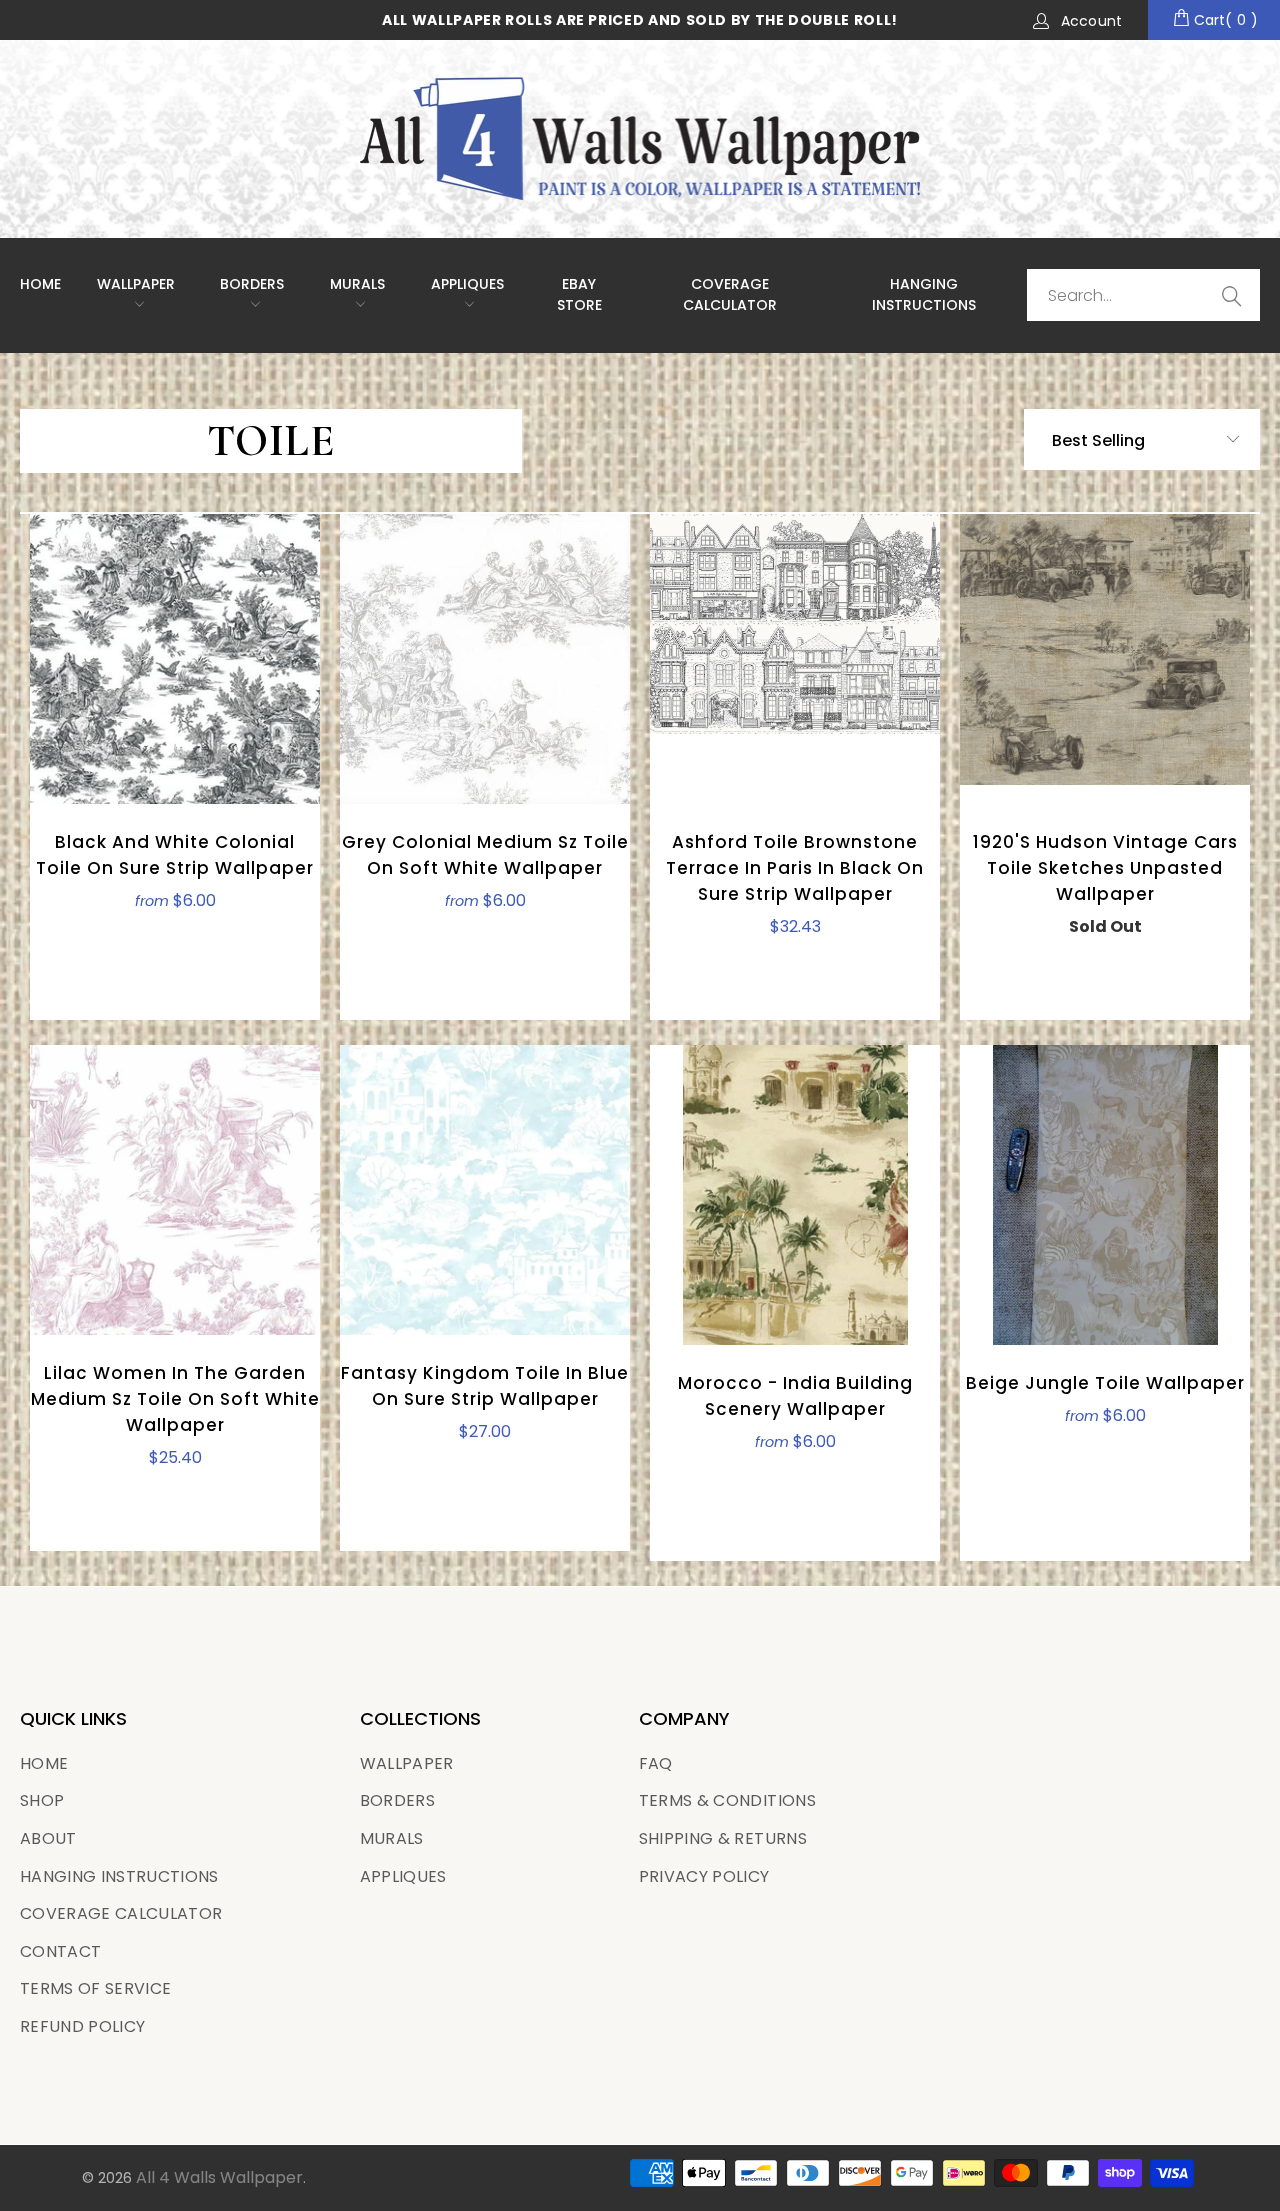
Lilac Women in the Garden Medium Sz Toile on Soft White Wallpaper (175, 1190)
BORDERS (397, 1800)
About (48, 1838)
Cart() (1224, 20)
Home (40, 284)
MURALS (357, 284)
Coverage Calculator (121, 1913)
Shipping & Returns (723, 1838)
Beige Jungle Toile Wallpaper (1105, 1195)
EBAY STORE (579, 294)
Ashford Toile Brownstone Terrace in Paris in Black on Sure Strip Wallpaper (795, 659)
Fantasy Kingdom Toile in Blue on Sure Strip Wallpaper (485, 1190)
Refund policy (82, 2026)
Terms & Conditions (727, 1800)
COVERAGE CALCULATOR (730, 294)
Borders (252, 284)
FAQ (656, 1763)
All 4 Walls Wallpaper (219, 2177)
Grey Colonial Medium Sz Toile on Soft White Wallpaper (485, 659)
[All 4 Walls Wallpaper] (640, 139)
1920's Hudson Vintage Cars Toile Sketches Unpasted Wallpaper (1105, 659)
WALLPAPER (136, 284)
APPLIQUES (467, 284)
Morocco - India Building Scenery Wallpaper (795, 1195)
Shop (42, 1800)
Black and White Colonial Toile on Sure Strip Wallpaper (175, 659)
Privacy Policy (704, 1876)
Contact (60, 1951)
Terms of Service (95, 1988)
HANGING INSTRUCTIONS (924, 294)
